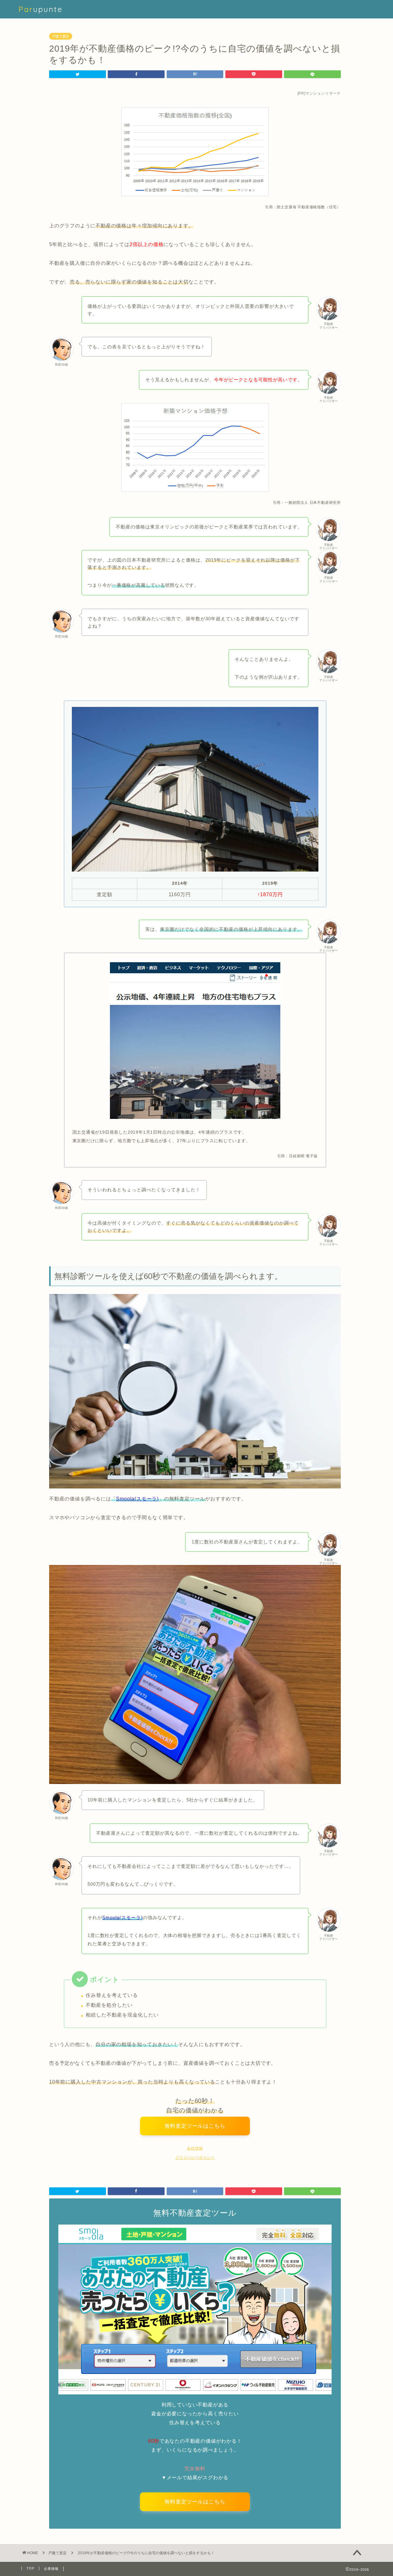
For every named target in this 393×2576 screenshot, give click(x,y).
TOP (30, 2568)
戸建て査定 (61, 36)
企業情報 (51, 2569)
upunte (41, 9)
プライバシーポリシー (195, 2158)
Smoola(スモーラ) (137, 1499)
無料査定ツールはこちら (195, 2128)
